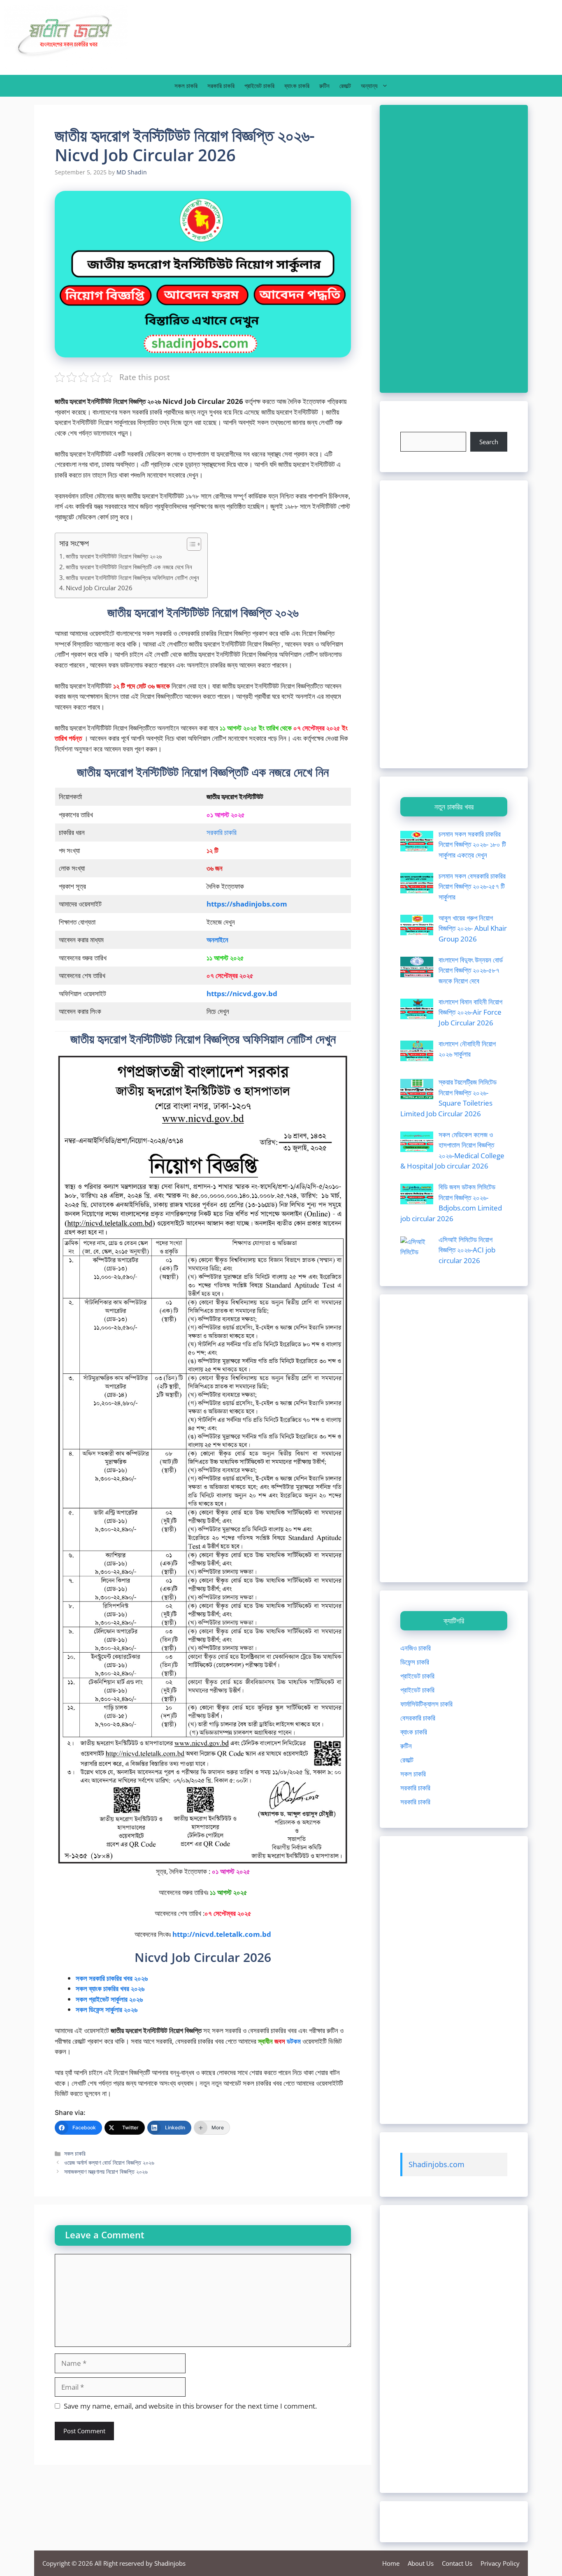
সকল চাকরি (186, 86)
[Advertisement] (454, 249)
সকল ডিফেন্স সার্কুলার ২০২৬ (107, 2009)
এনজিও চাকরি (416, 1648)
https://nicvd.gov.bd (242, 994)
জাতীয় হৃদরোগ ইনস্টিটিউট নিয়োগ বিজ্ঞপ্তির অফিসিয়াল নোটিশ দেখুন (132, 577)
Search (489, 442)
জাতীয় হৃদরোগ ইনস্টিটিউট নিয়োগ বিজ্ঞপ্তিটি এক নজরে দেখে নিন (129, 567)
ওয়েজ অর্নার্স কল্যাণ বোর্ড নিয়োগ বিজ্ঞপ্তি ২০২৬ (109, 2162)
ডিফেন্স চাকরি (415, 1662)
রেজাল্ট (345, 86)
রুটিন (324, 86)
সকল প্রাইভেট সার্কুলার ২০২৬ (109, 1999)
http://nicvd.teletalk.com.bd (222, 1934)
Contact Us (457, 2563)
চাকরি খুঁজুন (413, 427)
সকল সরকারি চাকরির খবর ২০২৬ (112, 1978)
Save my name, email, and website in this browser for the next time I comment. (190, 2406)
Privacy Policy (500, 2563)
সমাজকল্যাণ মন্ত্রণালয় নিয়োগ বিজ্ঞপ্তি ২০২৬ (106, 2171)
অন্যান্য (369, 86)
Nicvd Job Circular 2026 (99, 588)
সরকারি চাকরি (221, 86)
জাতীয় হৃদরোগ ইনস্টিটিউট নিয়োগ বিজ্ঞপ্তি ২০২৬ (114, 556)
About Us (421, 2563)
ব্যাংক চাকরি (297, 86)
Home (391, 2563)
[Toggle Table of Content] (190, 544)
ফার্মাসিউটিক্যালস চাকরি (426, 1704)
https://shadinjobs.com (247, 904)
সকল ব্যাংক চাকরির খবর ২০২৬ (110, 1988)
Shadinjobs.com (437, 2164)
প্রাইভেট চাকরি (259, 86)
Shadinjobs (170, 2563)
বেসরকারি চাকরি (418, 1718)
